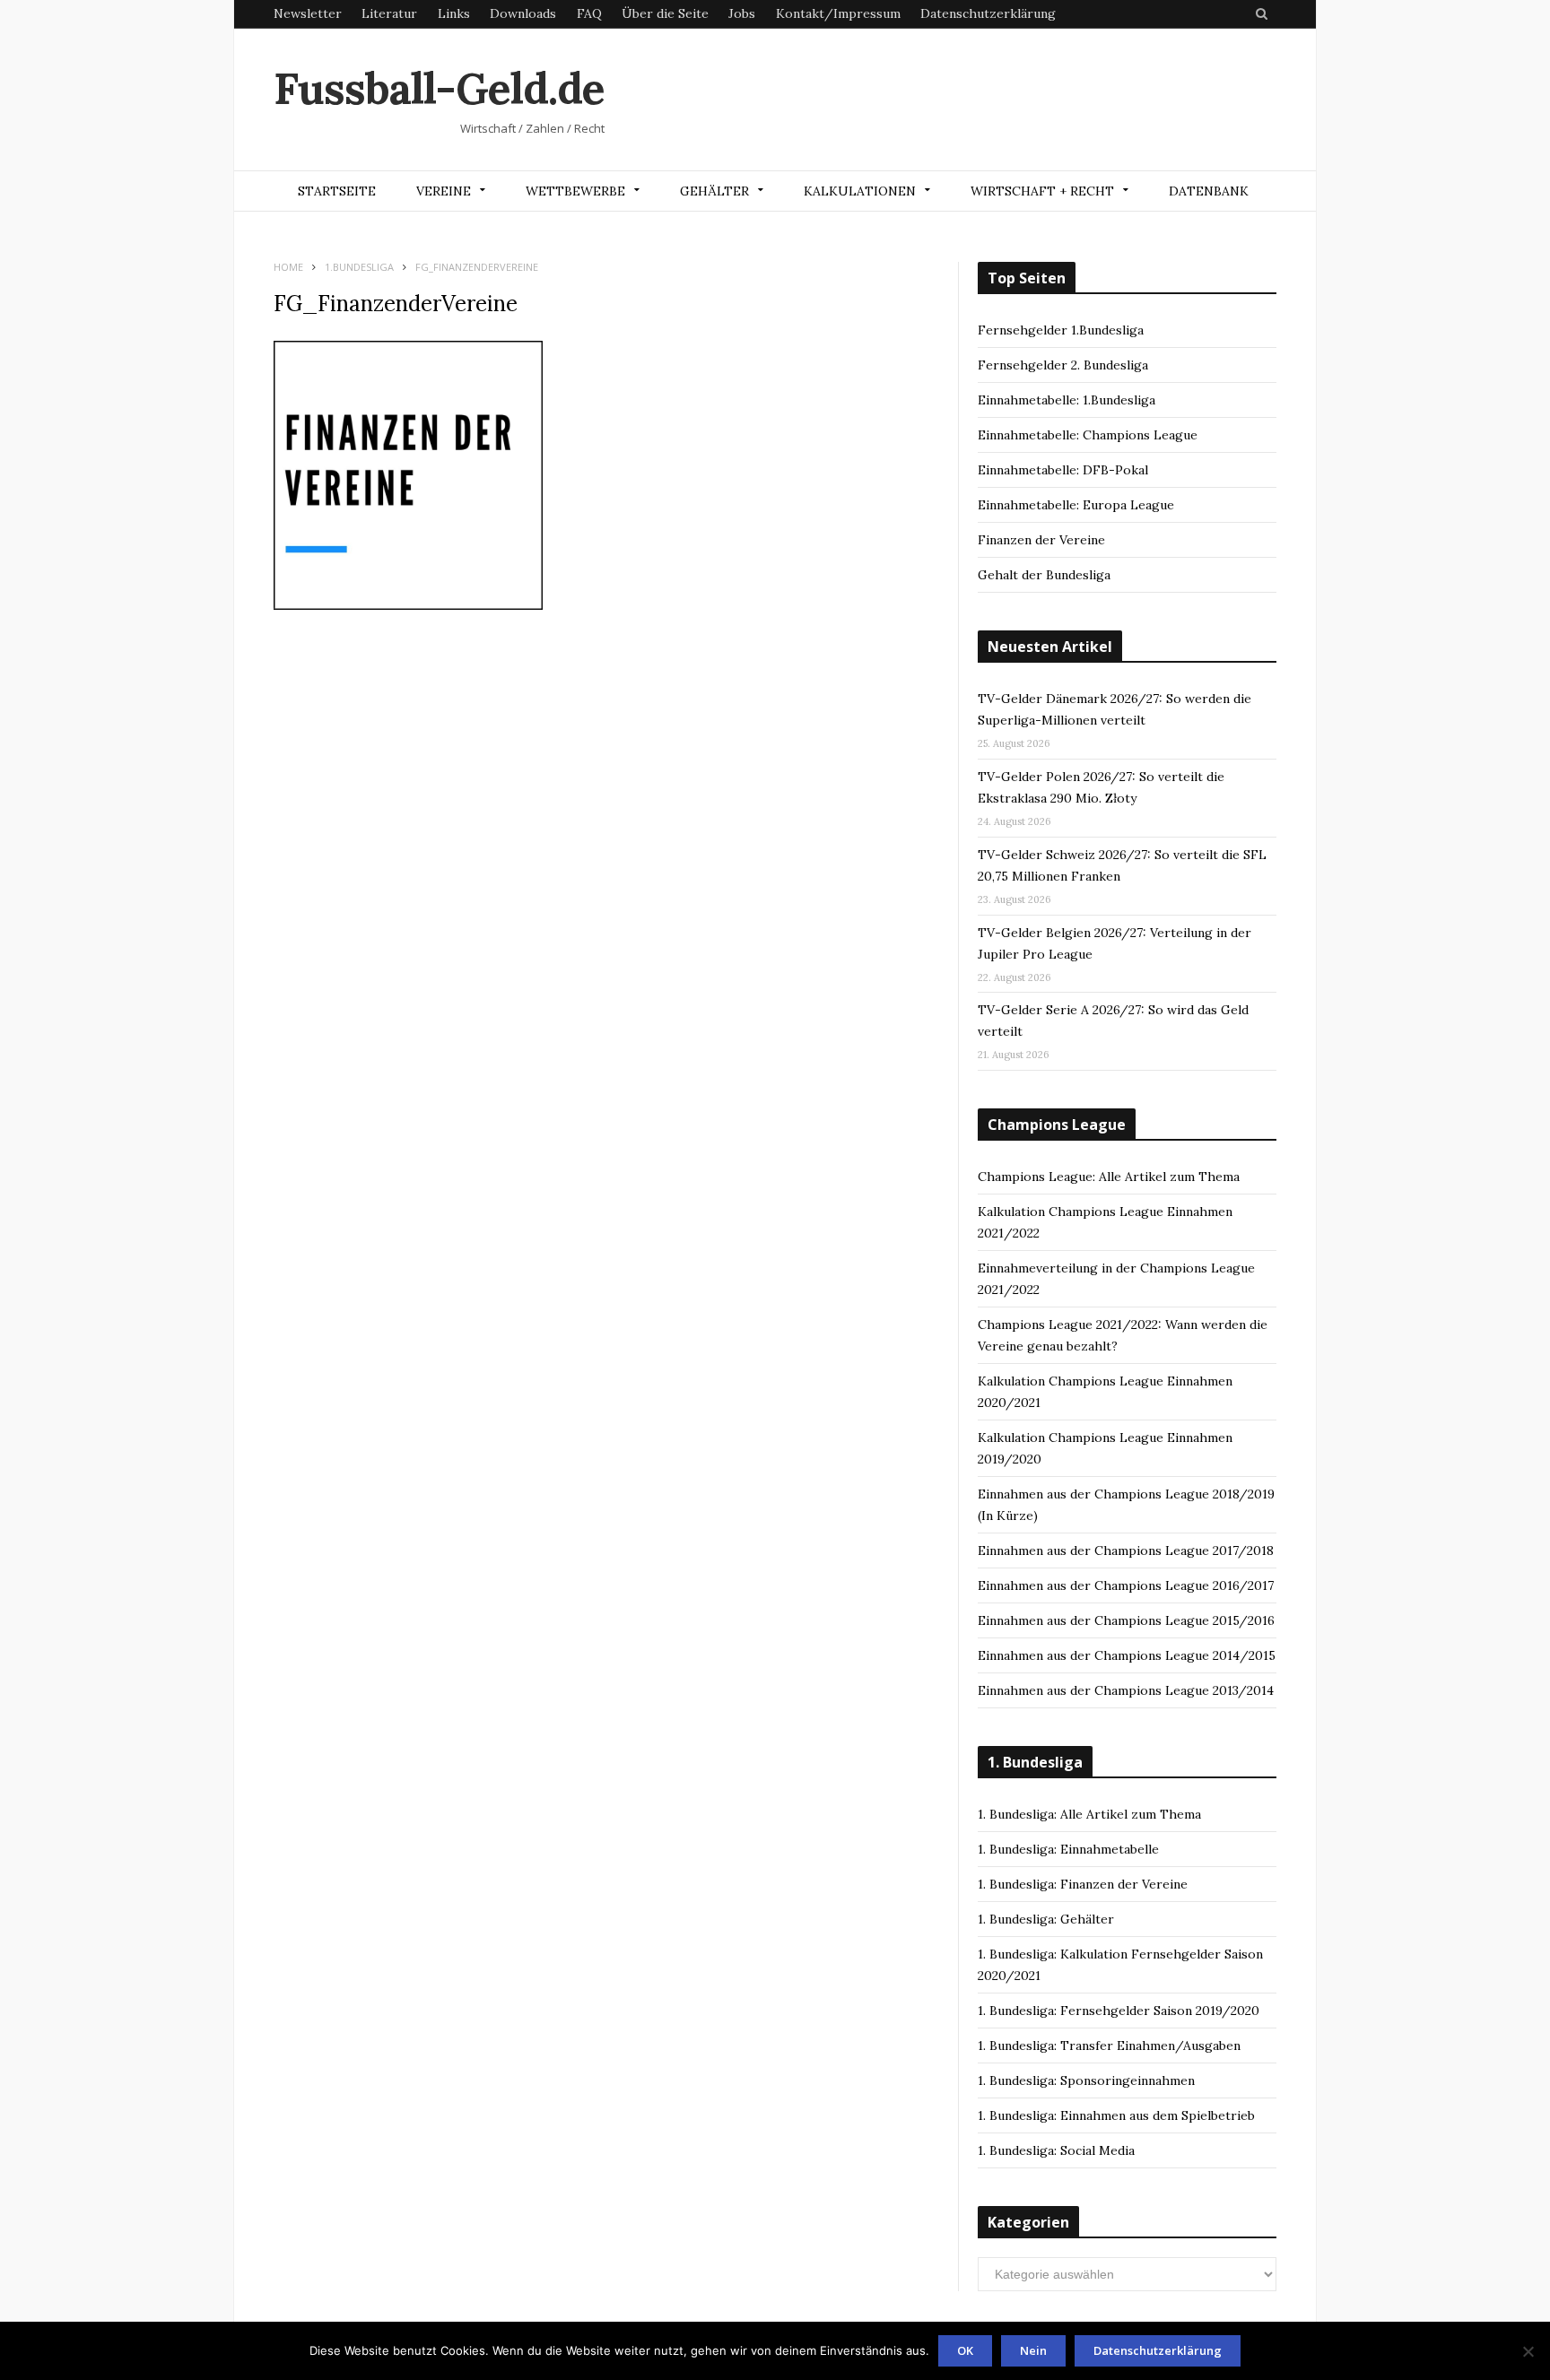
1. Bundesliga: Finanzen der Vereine (1083, 1884)
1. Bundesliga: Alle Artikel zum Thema (1089, 1814)
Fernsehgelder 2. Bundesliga (1063, 365)
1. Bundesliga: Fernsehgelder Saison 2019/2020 (1119, 2011)
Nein (1033, 2350)
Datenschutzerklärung (988, 13)
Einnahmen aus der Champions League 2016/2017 (1126, 1585)
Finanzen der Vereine (1041, 540)
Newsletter (308, 13)
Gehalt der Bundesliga (1044, 575)
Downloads (523, 13)
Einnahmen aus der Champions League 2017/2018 (1126, 1550)
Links (454, 13)
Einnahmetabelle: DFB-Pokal (1063, 470)
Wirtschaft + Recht (1042, 191)
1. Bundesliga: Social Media (1056, 2150)
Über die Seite (665, 13)
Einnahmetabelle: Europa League (1076, 505)
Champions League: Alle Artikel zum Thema (1109, 1177)
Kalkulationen (860, 191)
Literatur (389, 13)
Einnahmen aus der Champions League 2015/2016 (1126, 1620)
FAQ (589, 13)
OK (965, 2350)
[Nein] (1528, 2351)
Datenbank (1209, 191)
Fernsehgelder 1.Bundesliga (1061, 330)
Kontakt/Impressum (838, 13)
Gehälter (714, 191)
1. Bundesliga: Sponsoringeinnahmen (1086, 2080)
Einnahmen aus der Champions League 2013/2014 (1126, 1690)
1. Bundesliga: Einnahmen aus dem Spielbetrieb (1116, 2115)
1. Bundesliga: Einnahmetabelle (1068, 1849)
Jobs (742, 13)
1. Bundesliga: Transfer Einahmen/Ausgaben (1109, 2046)
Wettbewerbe (575, 191)
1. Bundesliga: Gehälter (1046, 1919)
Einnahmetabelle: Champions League (1088, 435)
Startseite (337, 191)
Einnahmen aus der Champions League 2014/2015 (1127, 1655)
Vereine (444, 191)
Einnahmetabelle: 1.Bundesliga (1067, 400)
